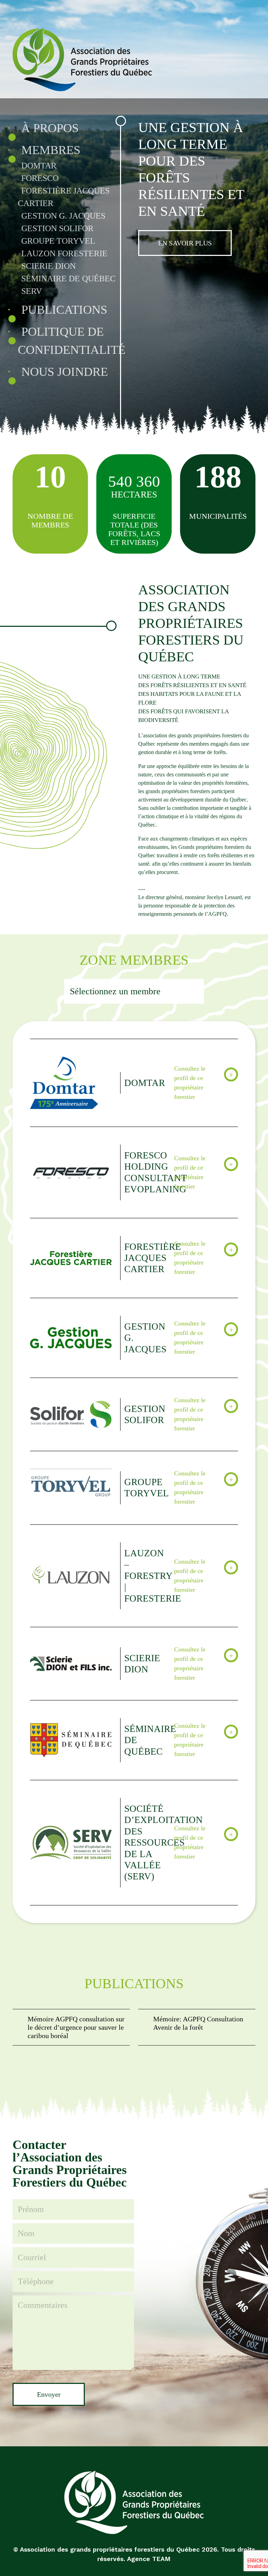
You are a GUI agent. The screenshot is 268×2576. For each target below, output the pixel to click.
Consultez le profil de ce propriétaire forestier (190, 1083)
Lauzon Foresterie (64, 253)
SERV (32, 291)
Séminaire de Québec (68, 279)
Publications (64, 310)
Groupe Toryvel (58, 241)
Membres (51, 150)
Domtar (39, 166)
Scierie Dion (49, 266)
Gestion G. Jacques (63, 216)
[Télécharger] (71, 2027)
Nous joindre (65, 372)
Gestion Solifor (57, 228)
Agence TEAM (149, 2559)
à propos (50, 128)
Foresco (40, 178)
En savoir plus (185, 243)
